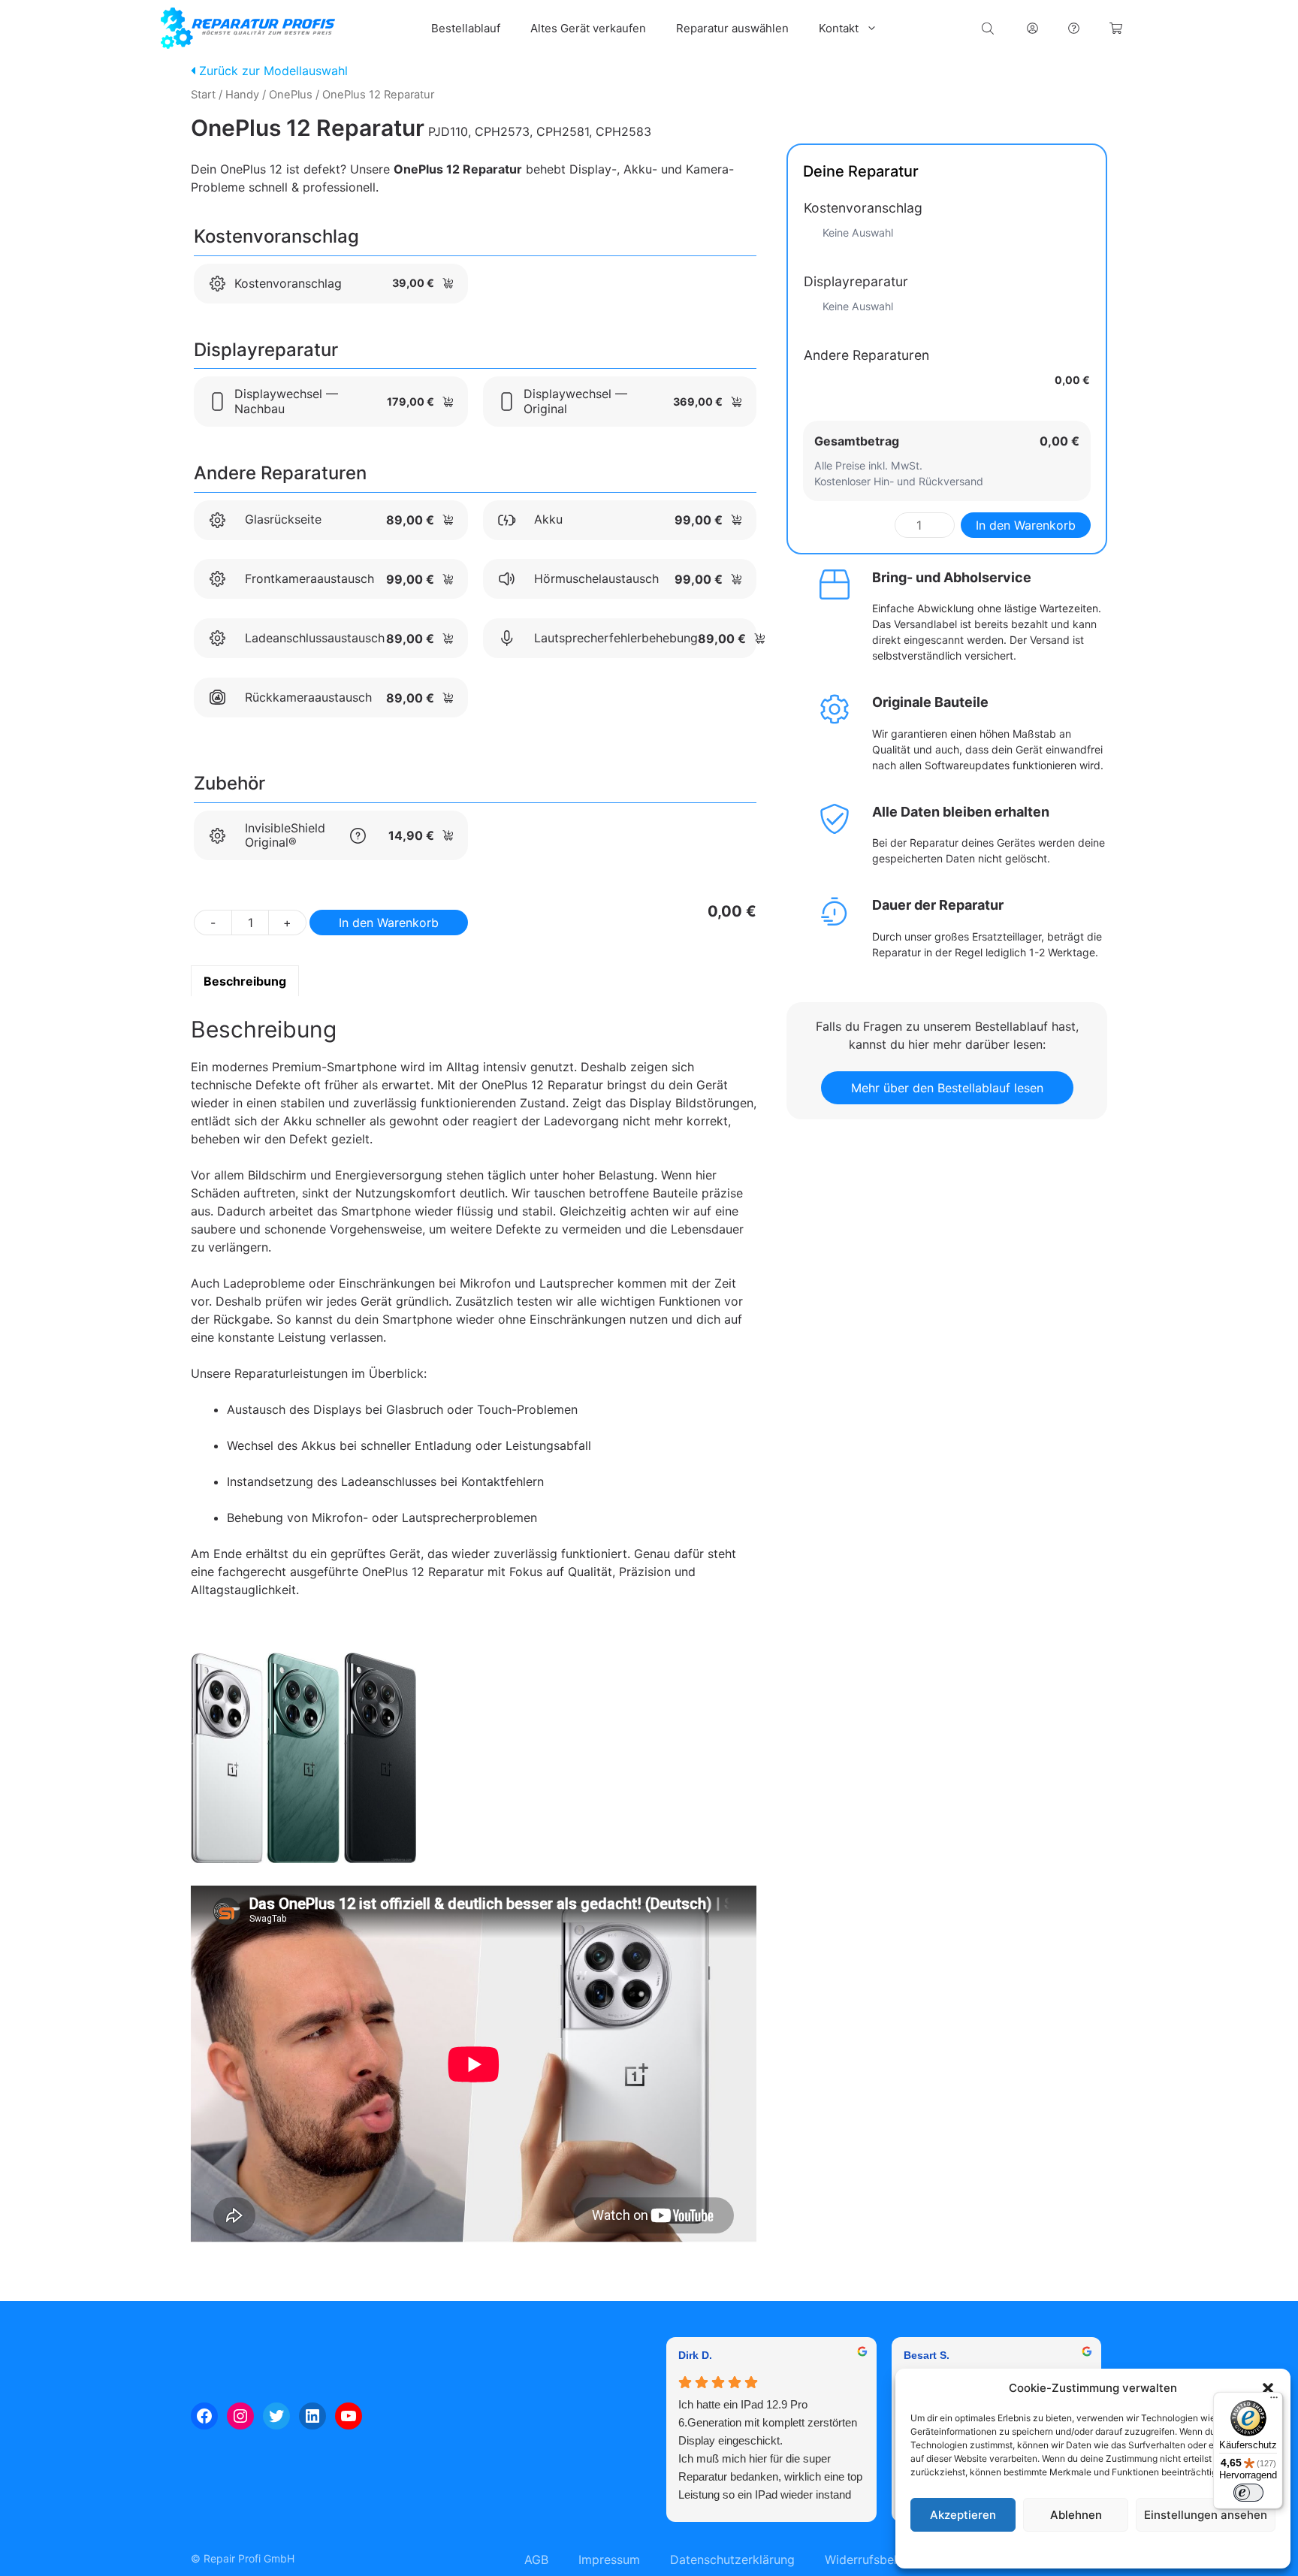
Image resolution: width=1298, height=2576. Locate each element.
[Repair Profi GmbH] (248, 28)
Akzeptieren (963, 2515)
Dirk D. (695, 2355)
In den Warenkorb (389, 923)
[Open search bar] (989, 28)
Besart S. (927, 2355)
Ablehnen (1076, 2515)
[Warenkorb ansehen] (1116, 28)
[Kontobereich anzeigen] (1032, 28)
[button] (1268, 2388)
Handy (242, 95)
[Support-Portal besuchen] (1074, 28)
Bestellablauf (466, 28)
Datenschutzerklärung (1108, 2549)
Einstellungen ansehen (1206, 2515)
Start (203, 95)
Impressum (1185, 2549)
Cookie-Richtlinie (1016, 2549)
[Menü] (1274, 2401)
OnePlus (291, 95)
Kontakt (839, 28)
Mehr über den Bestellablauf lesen (947, 1088)
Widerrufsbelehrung (880, 2559)
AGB (536, 2559)
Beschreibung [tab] (245, 981)
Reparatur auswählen (732, 28)
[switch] (1248, 2493)
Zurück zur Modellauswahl (272, 71)
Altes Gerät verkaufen (588, 28)
